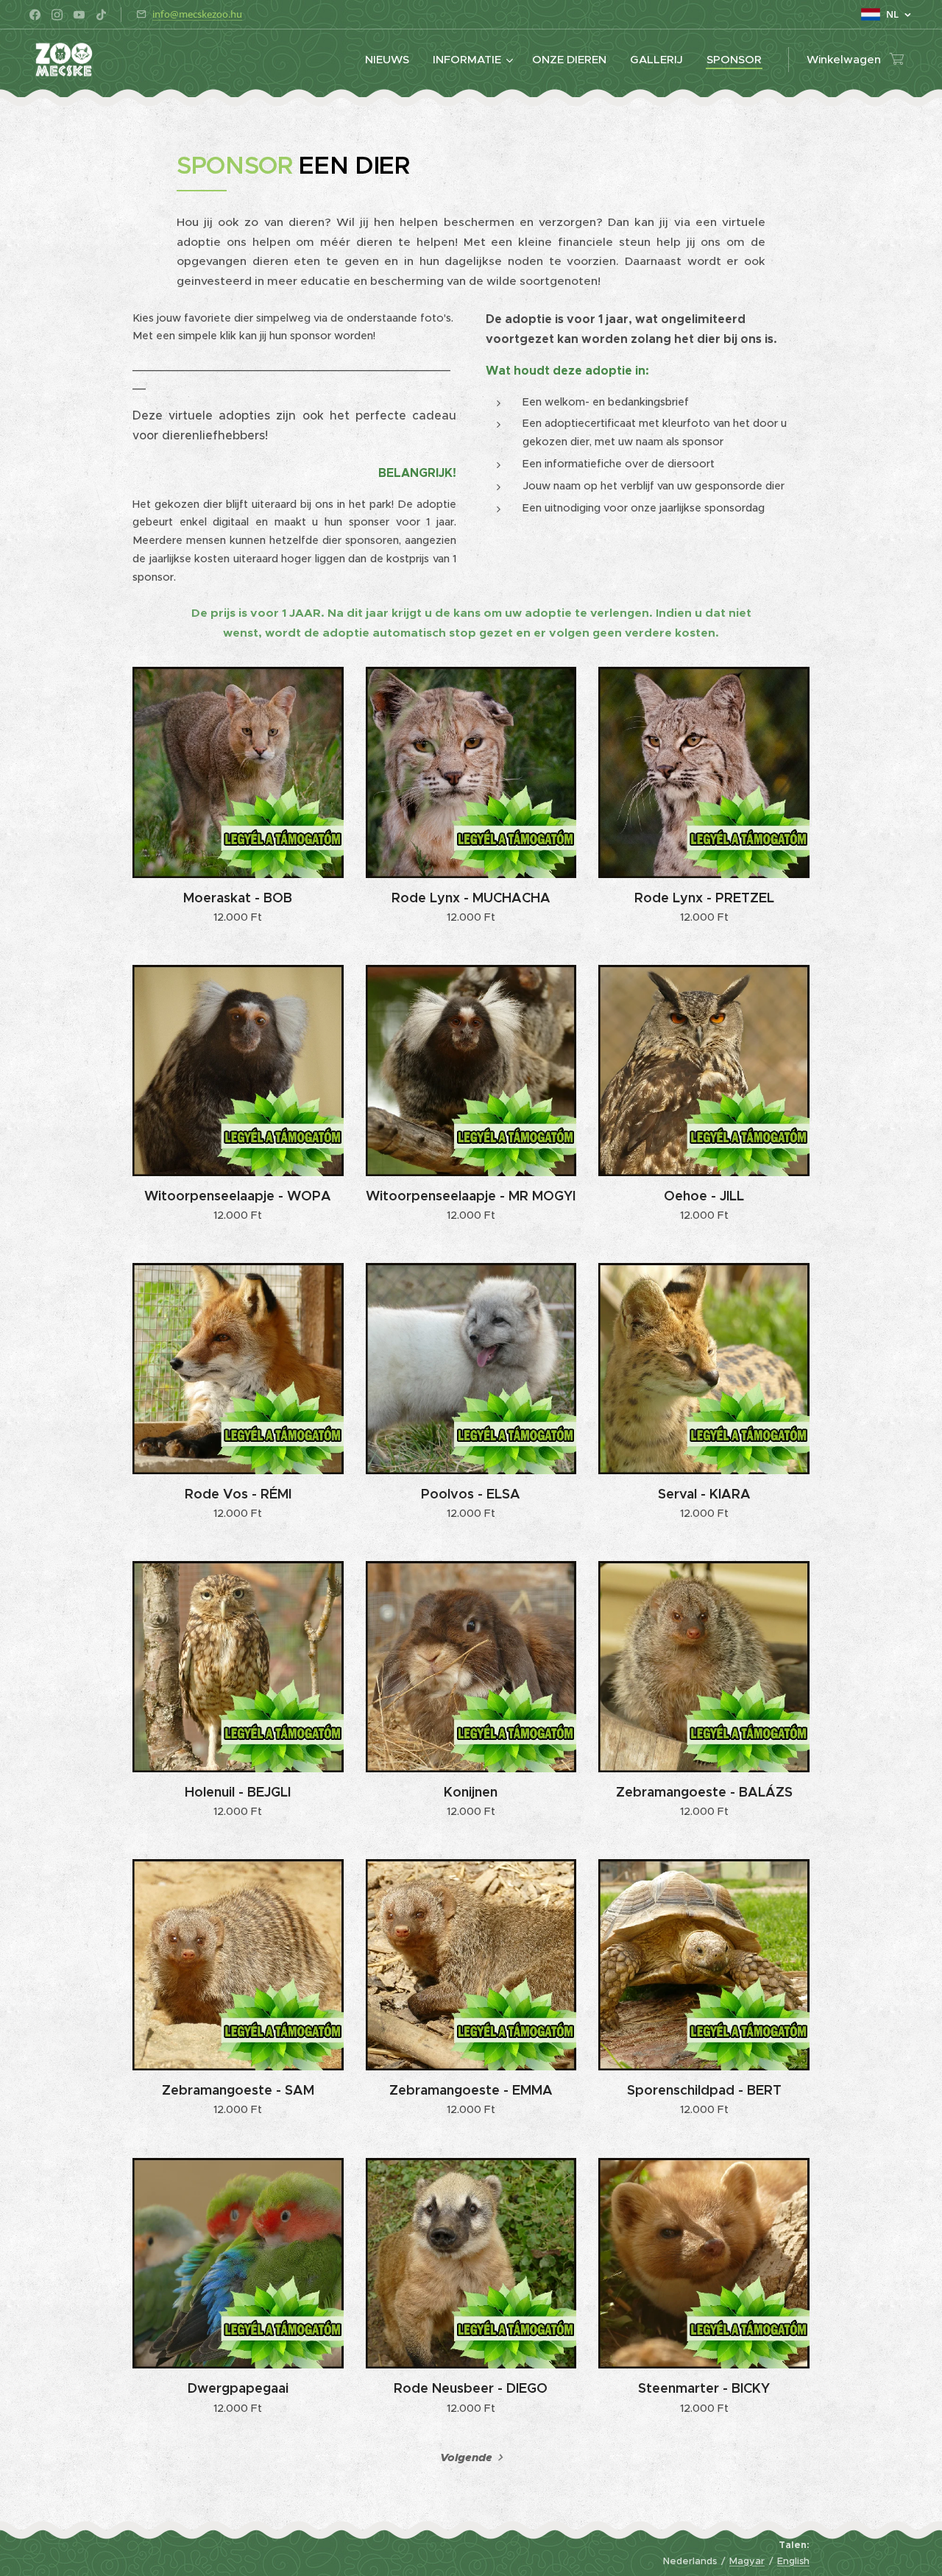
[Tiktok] (101, 15)
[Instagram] (57, 15)
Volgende (466, 2458)
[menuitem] (391, 60)
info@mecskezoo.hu (197, 14)
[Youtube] (79, 15)
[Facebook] (35, 15)
